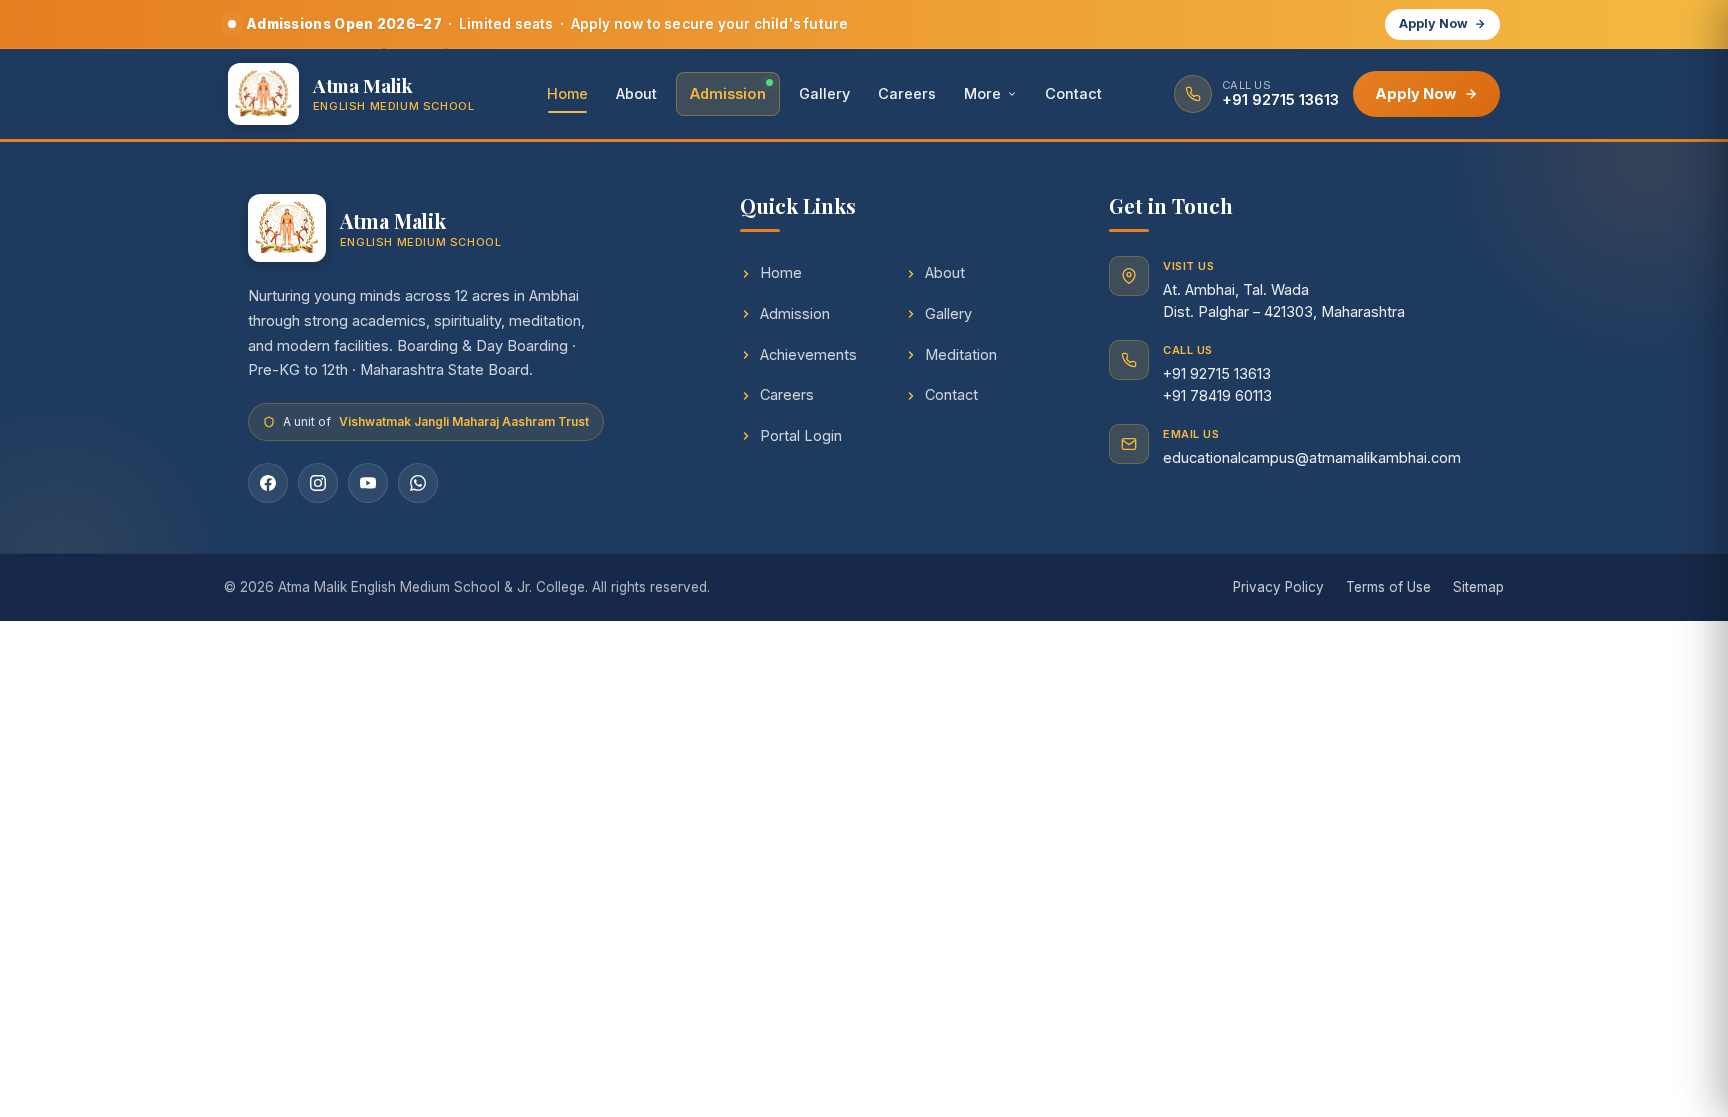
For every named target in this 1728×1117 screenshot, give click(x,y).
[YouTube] (368, 483)
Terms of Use (1388, 587)
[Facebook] (268, 483)
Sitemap (1478, 587)
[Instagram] (318, 483)
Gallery (824, 93)
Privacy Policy (1278, 587)
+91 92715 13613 (1217, 373)
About (636, 93)
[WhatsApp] (418, 483)
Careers (907, 93)
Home (567, 93)
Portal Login (801, 435)
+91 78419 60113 (1217, 395)
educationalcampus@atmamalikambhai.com (1312, 457)
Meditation (961, 354)
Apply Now (1433, 23)
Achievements (808, 354)
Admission (728, 93)
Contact (1073, 93)
